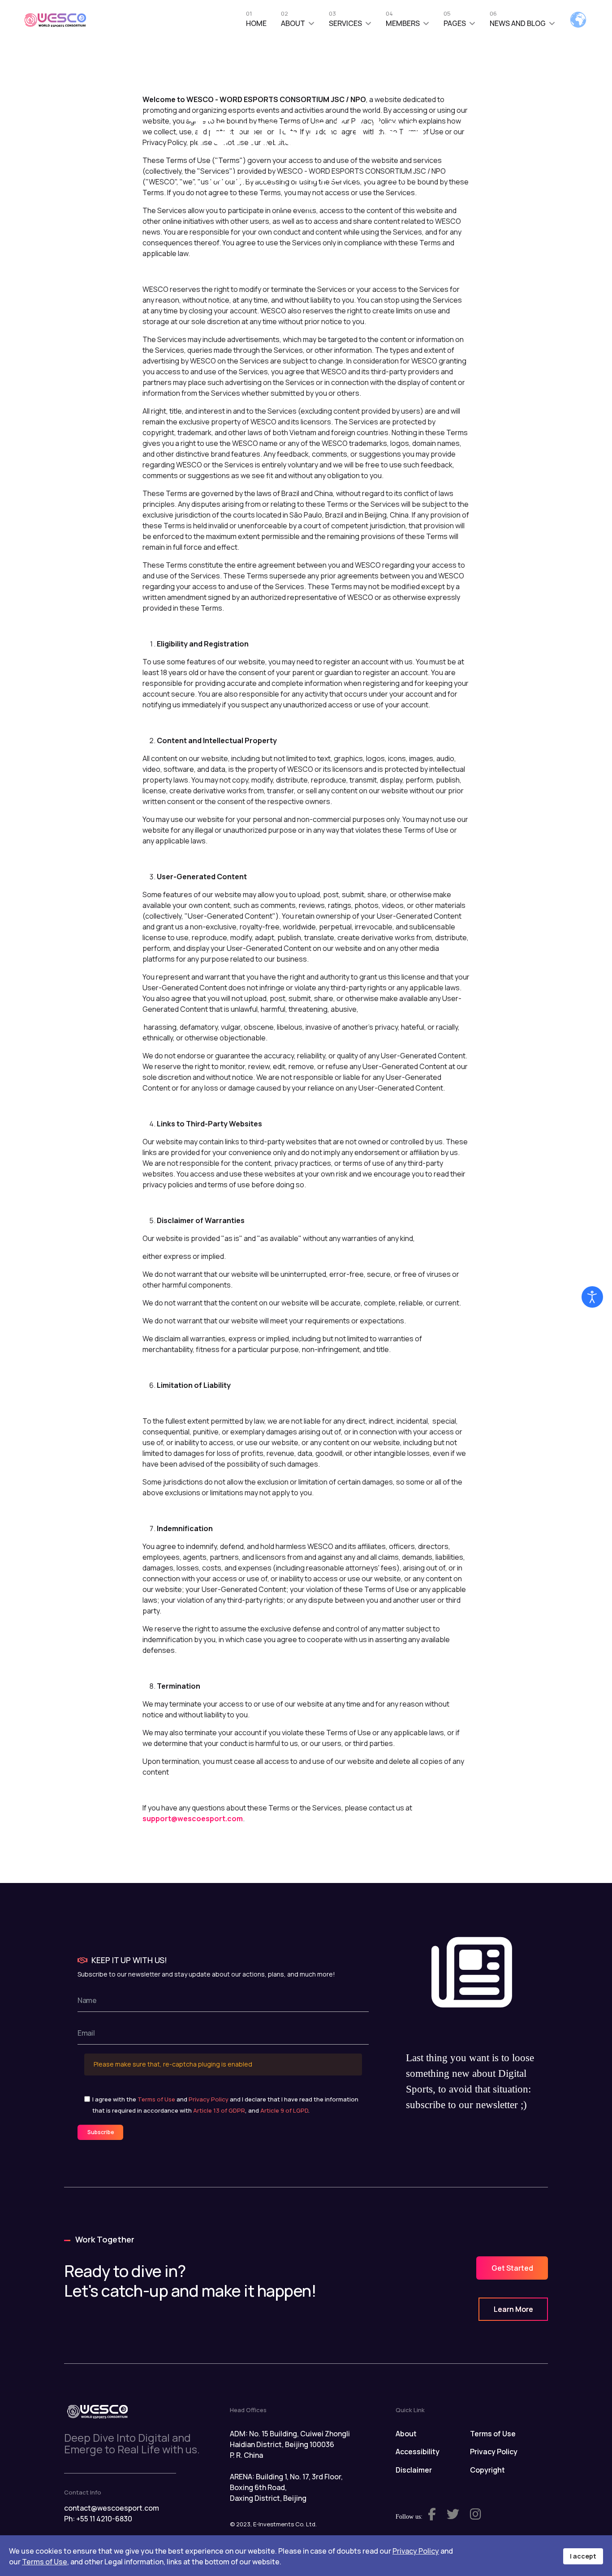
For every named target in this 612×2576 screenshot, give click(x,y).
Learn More (513, 2309)
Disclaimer (414, 2470)
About (293, 21)
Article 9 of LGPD (284, 2110)
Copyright (487, 2470)
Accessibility (418, 2452)
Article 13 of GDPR (219, 2110)
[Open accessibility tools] (592, 1297)
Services (345, 21)
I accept (583, 2556)
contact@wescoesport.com (112, 2508)
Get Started (512, 2268)
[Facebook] (281, 205)
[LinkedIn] (308, 205)
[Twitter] (333, 205)
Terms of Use (156, 2099)
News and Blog (518, 21)
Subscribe (100, 2132)
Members (403, 21)
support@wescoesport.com (193, 1819)
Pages (455, 21)
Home (256, 21)
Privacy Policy (209, 2099)
